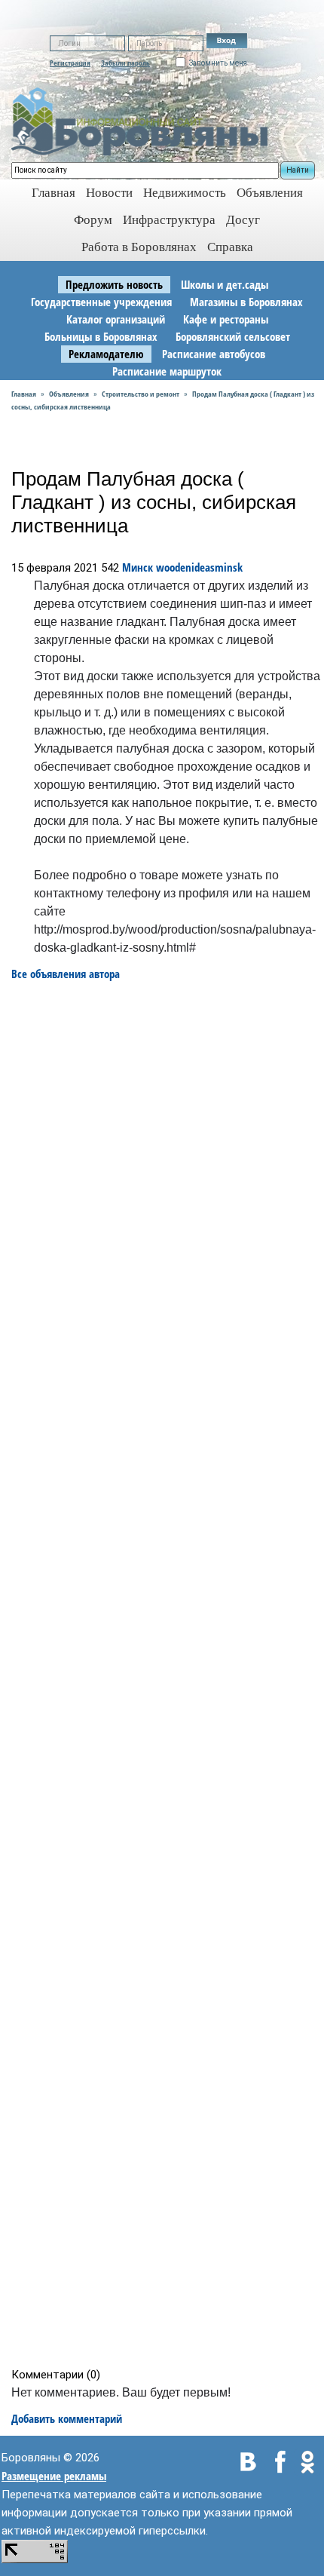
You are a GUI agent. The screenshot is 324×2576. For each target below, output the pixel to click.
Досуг (243, 220)
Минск (138, 567)
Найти (298, 170)
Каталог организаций (116, 319)
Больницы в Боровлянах (101, 336)
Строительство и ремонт (141, 394)
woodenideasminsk (199, 567)
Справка (230, 247)
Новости (109, 193)
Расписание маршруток (167, 371)
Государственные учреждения (101, 302)
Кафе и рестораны (226, 319)
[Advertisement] (167, 1674)
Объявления (270, 193)
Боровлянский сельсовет (233, 336)
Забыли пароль (125, 63)
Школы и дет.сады (225, 284)
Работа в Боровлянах (139, 247)
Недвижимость (185, 193)
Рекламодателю (106, 354)
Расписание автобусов (214, 354)
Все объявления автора (66, 974)
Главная (24, 394)
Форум (93, 220)
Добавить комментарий (67, 2418)
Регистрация (70, 63)
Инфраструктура (169, 220)
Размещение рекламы (54, 2476)
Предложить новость (114, 284)
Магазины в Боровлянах (246, 302)
